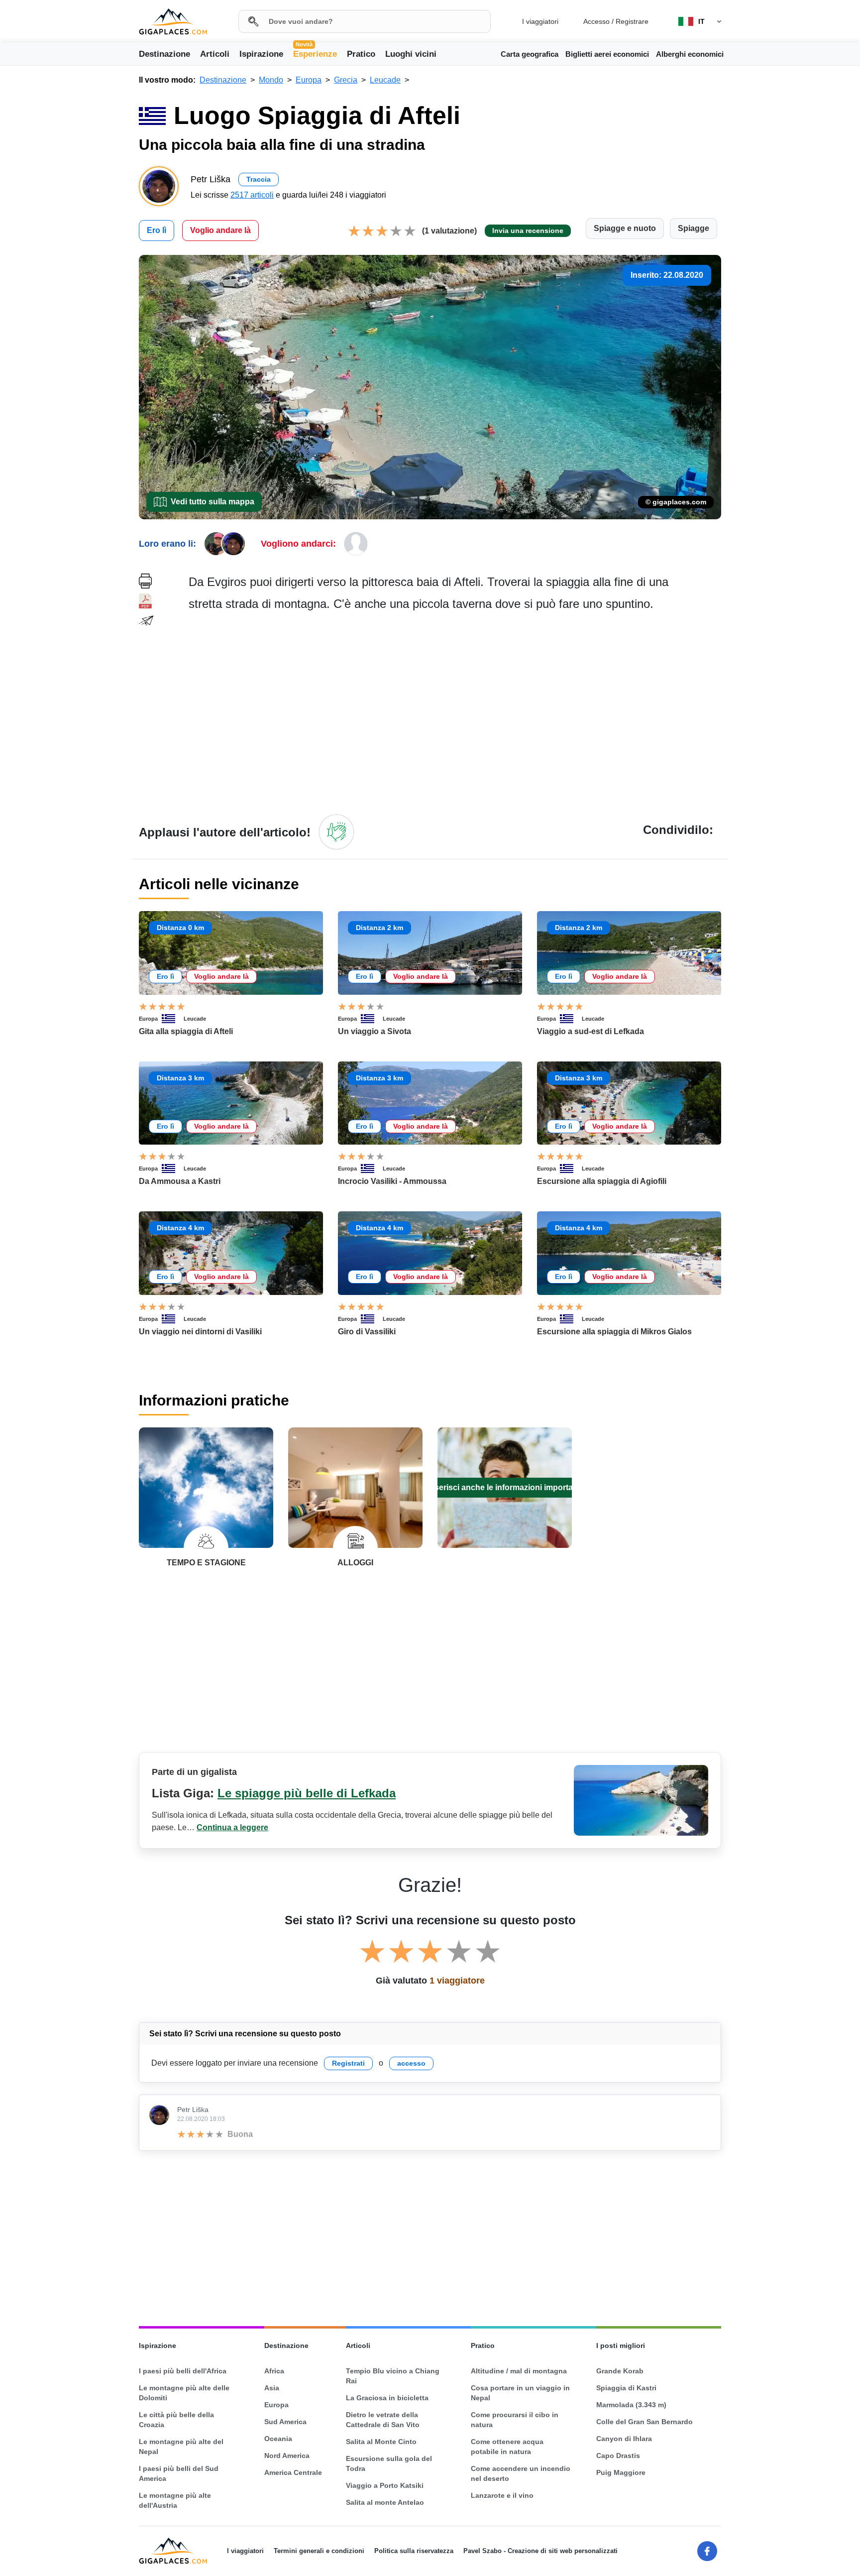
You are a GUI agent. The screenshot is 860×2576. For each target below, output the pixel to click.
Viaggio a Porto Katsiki (385, 2485)
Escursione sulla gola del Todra (389, 2463)
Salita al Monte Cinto (381, 2442)
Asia (272, 2388)
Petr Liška (193, 2109)
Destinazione (164, 54)
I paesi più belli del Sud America (179, 2473)
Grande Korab (620, 2371)
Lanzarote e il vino (502, 2495)
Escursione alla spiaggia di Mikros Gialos (614, 1332)
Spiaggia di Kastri (626, 2388)
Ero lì (157, 230)
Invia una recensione (528, 231)
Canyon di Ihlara (624, 2439)
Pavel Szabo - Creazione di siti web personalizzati (540, 2551)
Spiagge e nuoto (625, 228)
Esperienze (315, 53)
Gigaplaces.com (173, 22)
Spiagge (694, 228)
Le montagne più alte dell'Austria (175, 2500)
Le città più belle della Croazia (176, 2420)
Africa (274, 2371)
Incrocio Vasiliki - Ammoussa (392, 1181)
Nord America (287, 2456)
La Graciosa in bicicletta (387, 2398)
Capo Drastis (618, 2456)
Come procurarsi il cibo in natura (515, 2420)
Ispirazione (261, 54)
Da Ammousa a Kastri (180, 1181)
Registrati (348, 2063)
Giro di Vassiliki (367, 1332)
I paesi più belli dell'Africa (183, 2371)
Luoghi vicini (411, 54)
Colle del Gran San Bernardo (645, 2422)
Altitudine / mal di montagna (519, 2371)
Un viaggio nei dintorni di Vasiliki (200, 1332)
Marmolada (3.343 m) (631, 2405)
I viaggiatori (540, 21)
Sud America (285, 2422)
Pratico (361, 54)
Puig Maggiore (621, 2472)
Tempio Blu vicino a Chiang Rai (393, 2376)
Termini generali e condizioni (319, 2551)
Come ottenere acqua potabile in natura (507, 2447)
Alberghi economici (690, 54)
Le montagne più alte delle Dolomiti (184, 2393)
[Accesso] (336, 832)
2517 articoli (252, 195)
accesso (411, 2063)
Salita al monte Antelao (385, 2502)
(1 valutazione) (449, 231)
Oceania (278, 2439)
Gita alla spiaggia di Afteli (186, 1031)
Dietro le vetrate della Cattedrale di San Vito (383, 2420)
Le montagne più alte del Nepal (181, 2447)
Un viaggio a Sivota (375, 1031)
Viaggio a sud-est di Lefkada (591, 1031)
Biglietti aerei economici (607, 54)
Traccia (259, 179)
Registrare (632, 21)
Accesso (596, 21)
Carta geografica (530, 54)
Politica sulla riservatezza (414, 2551)
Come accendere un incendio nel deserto (521, 2473)
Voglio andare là (220, 230)
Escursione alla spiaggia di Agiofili (602, 1181)
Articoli (215, 54)
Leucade (195, 1019)
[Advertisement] (455, 712)
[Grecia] (173, 1019)
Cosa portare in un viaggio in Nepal (520, 2393)
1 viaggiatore (457, 1981)
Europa (148, 1019)
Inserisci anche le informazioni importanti (505, 1487)
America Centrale (293, 2472)
